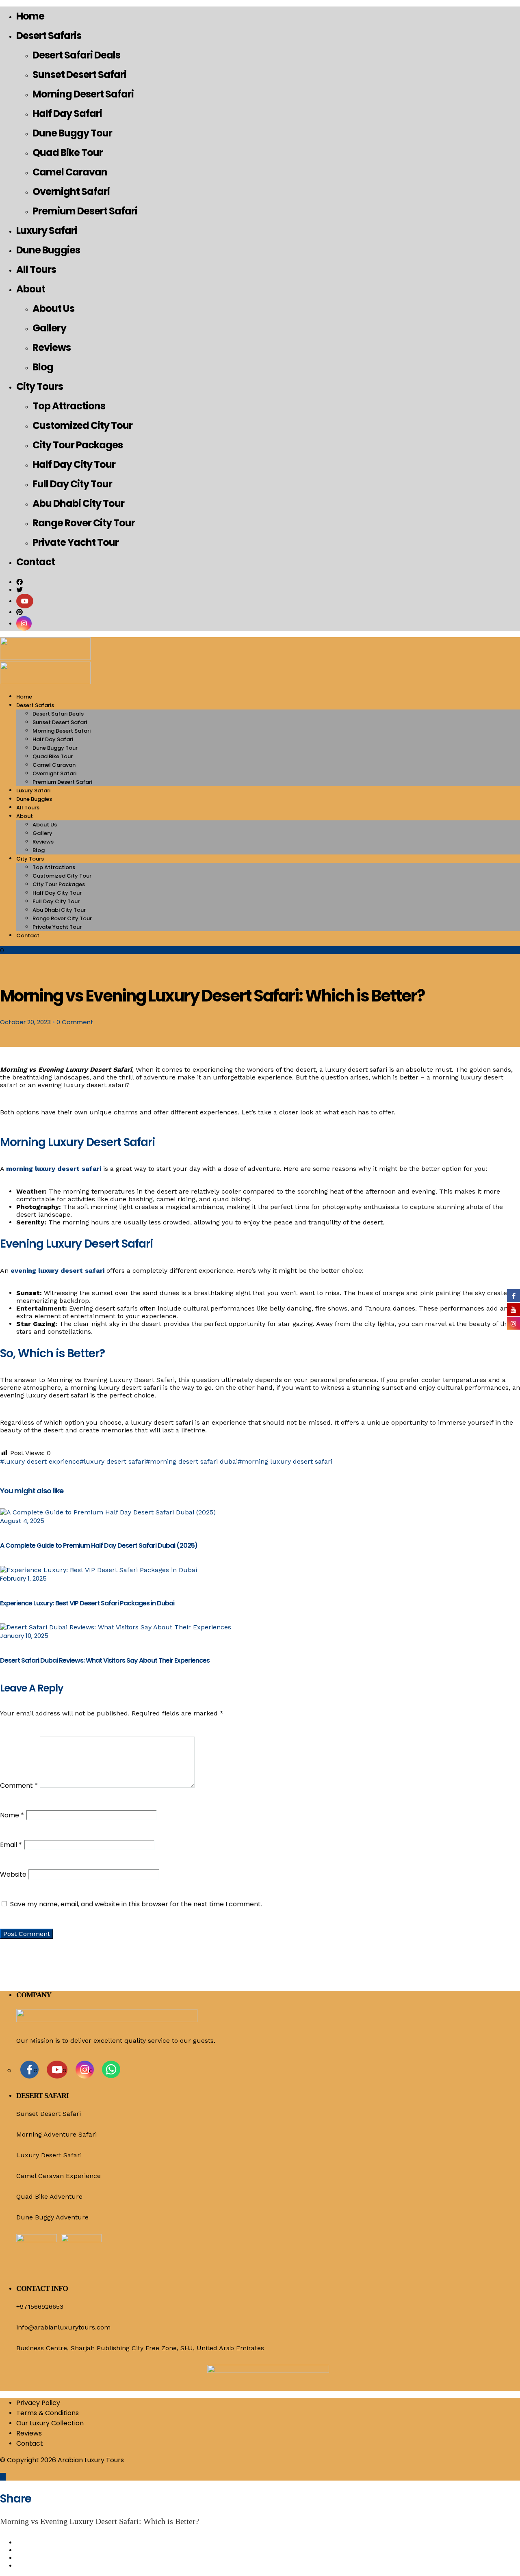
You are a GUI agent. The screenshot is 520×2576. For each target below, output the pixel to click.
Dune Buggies (48, 250)
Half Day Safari (67, 114)
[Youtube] (25, 601)
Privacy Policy (38, 2403)
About (31, 289)
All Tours (36, 269)
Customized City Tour (82, 425)
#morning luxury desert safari (285, 1461)
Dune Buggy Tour (72, 133)
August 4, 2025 (22, 1521)
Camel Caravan (70, 172)
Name (12, 1815)
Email (11, 1845)
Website (13, 1874)
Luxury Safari (47, 230)
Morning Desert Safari (83, 94)
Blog (43, 367)
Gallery (49, 328)
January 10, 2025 (24, 1636)
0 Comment (75, 1022)
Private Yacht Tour (76, 542)
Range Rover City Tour (84, 523)
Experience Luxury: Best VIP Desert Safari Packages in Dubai (87, 1603)
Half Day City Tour (74, 464)
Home (30, 16)
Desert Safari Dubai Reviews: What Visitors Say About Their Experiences (105, 1660)
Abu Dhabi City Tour (78, 503)
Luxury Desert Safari (49, 2155)
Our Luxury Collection (50, 2423)
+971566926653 (40, 2307)
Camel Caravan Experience (58, 2176)
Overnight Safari (71, 191)
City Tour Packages (78, 445)
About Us (53, 308)
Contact (36, 562)
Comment (19, 1785)
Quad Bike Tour (68, 152)
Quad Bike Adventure (49, 2196)
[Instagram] (24, 624)
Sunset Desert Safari (79, 75)
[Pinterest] (19, 612)
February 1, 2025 (23, 1578)
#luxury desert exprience (40, 1461)
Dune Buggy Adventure (52, 2217)
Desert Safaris (49, 36)
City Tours (40, 386)
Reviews (52, 347)
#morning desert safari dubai (192, 1461)
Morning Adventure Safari (56, 2134)
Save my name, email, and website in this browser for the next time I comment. (136, 1904)
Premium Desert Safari (85, 211)
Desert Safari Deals (76, 55)
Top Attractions (69, 406)
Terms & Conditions (48, 2413)
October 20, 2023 (25, 1022)
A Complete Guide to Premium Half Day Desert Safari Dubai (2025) (99, 1545)
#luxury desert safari (113, 1461)
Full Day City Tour (72, 484)
